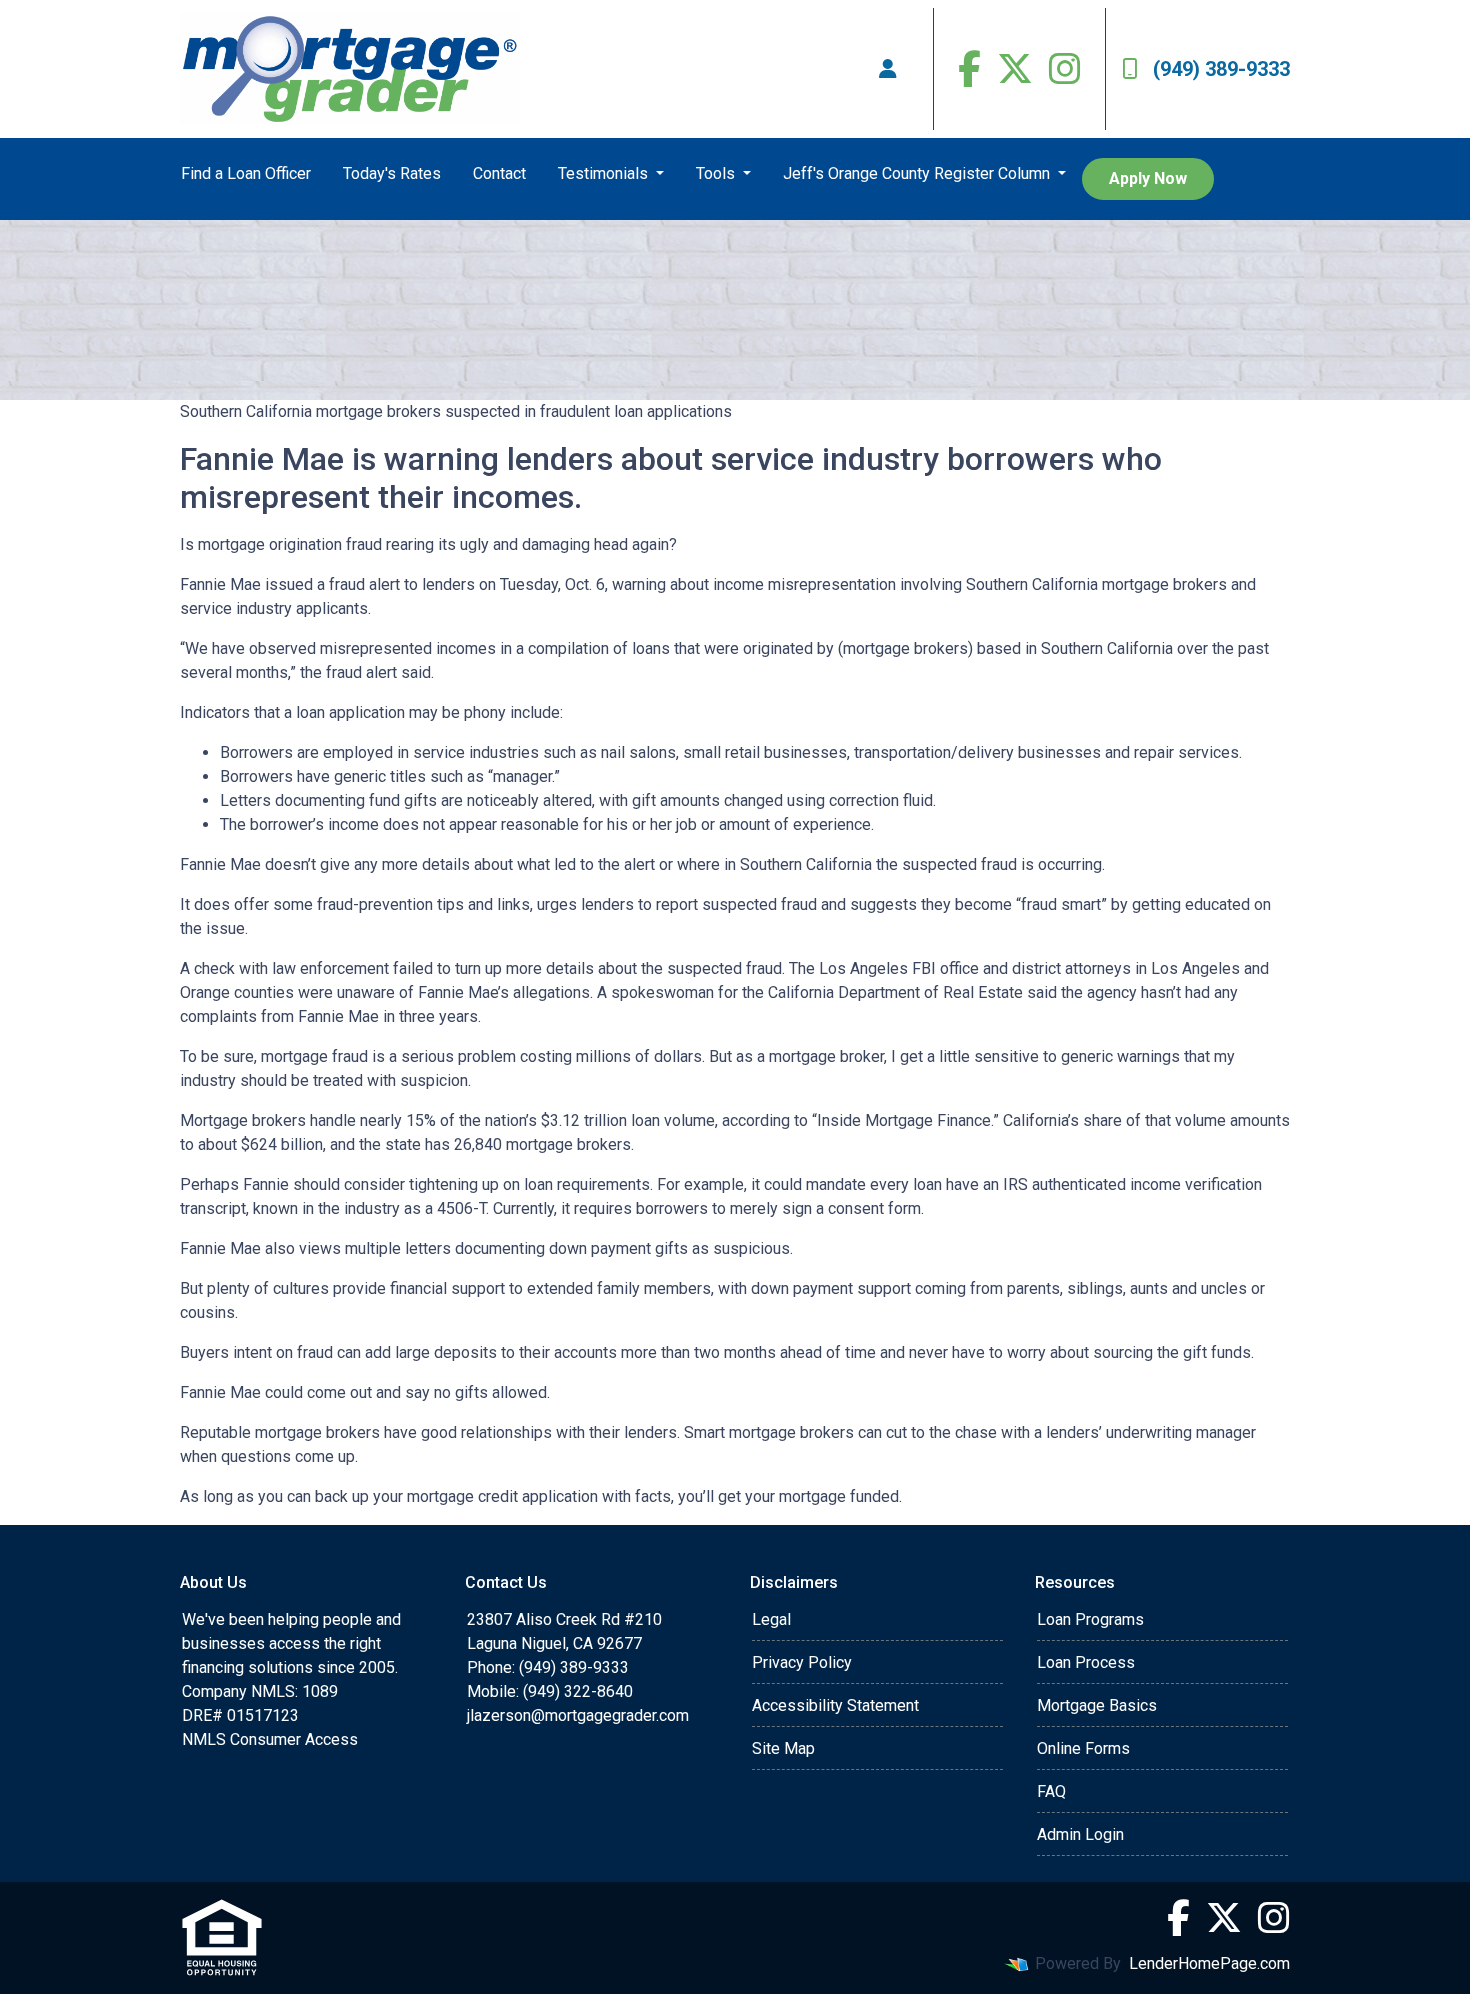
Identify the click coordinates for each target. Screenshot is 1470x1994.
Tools (717, 173)
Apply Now (1148, 178)
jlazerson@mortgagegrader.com (578, 1715)
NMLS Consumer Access (270, 1739)
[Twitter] (1015, 69)
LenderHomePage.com (1209, 1963)
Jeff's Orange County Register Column (918, 173)
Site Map (783, 1748)
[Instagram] (1065, 69)
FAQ (1051, 1791)
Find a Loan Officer (246, 173)
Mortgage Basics (1097, 1705)
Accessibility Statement (835, 1705)
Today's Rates (392, 173)
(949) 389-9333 (1221, 69)
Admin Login (1080, 1834)
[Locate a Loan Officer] (888, 69)
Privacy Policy (802, 1662)
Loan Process (1086, 1662)
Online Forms (1083, 1748)
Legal (771, 1619)
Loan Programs (1090, 1619)
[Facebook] (969, 69)
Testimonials (605, 173)
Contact (499, 173)
